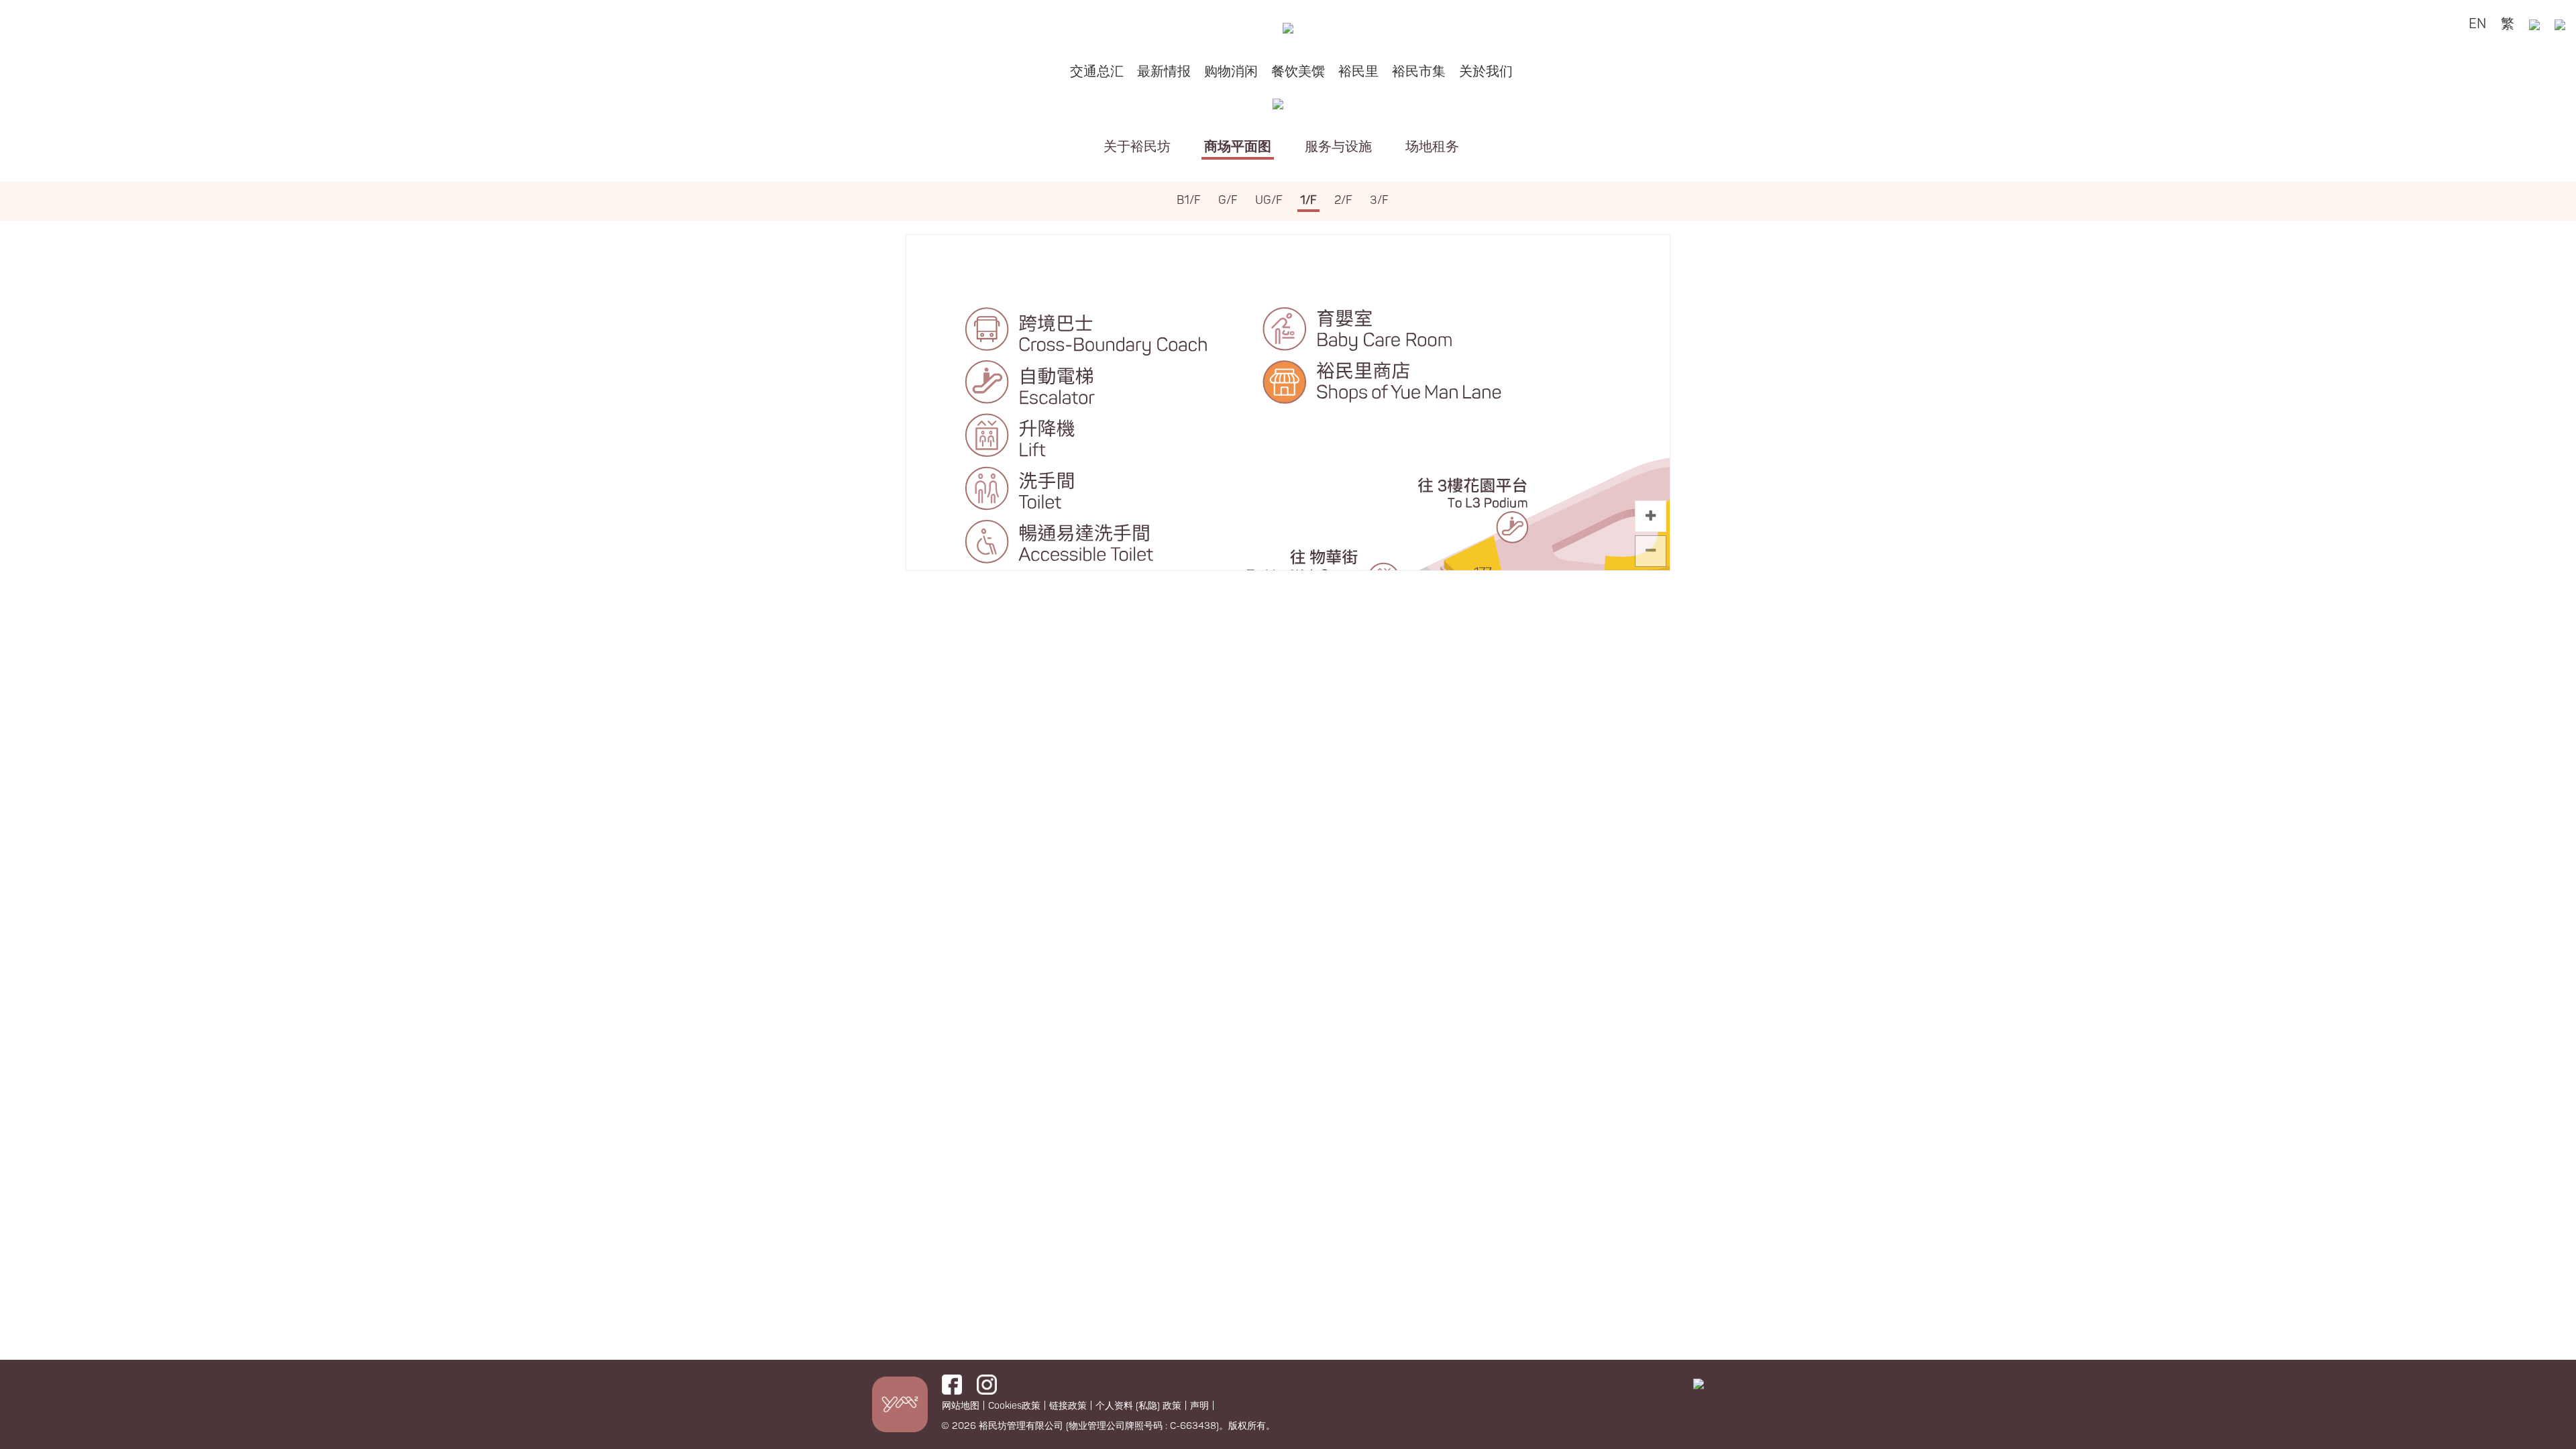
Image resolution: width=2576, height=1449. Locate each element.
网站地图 (961, 1406)
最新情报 (1164, 71)
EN (2477, 24)
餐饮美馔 (1298, 71)
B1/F (1189, 200)
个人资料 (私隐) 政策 (1138, 1406)
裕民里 (1358, 71)
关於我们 (1486, 71)
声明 (1199, 1406)
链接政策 (1068, 1406)
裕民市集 (1419, 71)
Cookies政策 (1014, 1406)
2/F (1343, 200)
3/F (1379, 200)
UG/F (1269, 200)
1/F (1308, 200)
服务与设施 (1338, 147)
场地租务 (1432, 147)
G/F (1228, 200)
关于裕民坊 (1137, 147)
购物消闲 (1231, 71)
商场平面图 (1238, 147)
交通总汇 (1097, 71)
